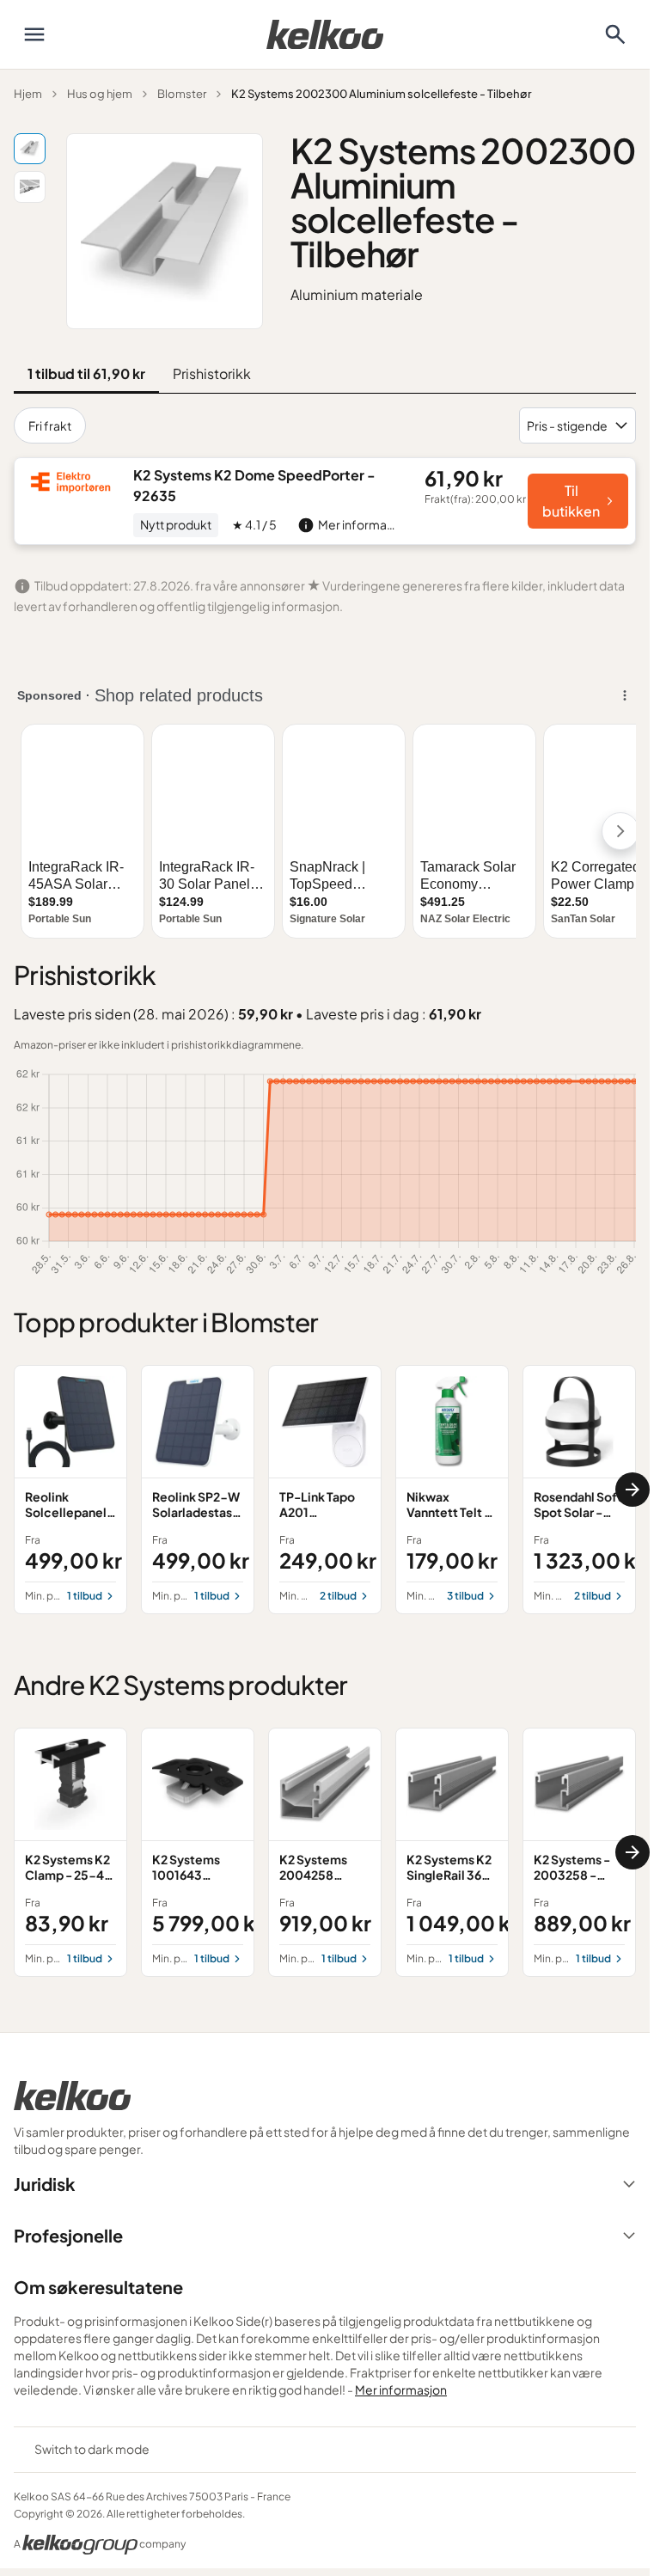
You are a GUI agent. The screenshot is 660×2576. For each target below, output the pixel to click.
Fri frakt (50, 425)
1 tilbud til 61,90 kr (86, 373)
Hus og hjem (100, 94)
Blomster (182, 94)
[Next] (632, 1490)
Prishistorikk (212, 373)
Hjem (28, 94)
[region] (325, 1490)
